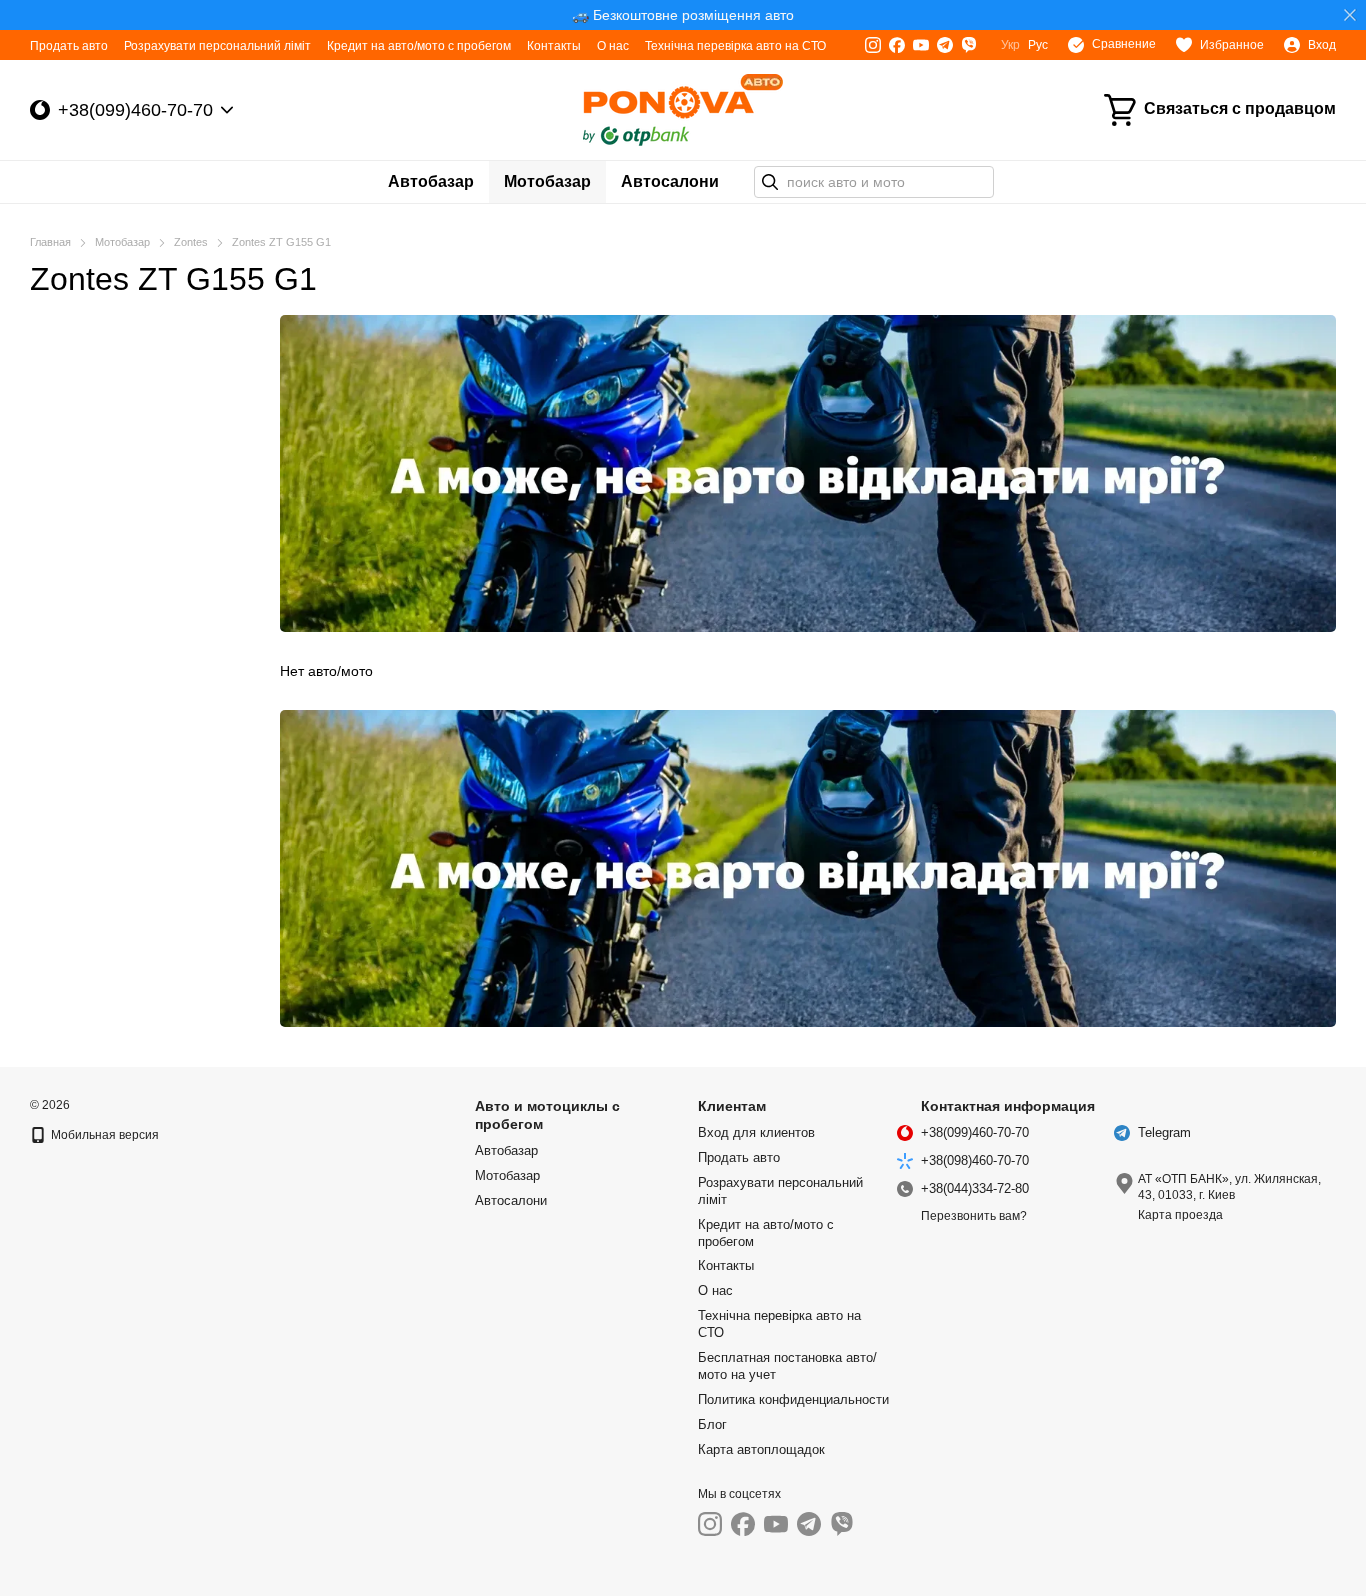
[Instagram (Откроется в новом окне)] (873, 45)
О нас (613, 46)
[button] (1350, 15)
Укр (1010, 45)
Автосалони (670, 181)
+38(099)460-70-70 (135, 110)
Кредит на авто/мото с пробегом (419, 46)
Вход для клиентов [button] (756, 1132)
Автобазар (431, 181)
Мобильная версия (103, 1135)
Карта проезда (1180, 1215)
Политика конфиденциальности (793, 1399)
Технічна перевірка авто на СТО (735, 46)
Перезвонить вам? (974, 1216)
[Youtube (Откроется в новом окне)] (921, 45)
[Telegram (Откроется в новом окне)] (945, 45)
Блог (712, 1424)
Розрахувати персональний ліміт (217, 46)
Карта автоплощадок (761, 1449)
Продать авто (69, 46)
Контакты (554, 46)
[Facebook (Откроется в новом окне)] (897, 45)
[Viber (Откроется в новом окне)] (969, 45)
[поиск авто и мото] (770, 182)
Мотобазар (547, 181)
